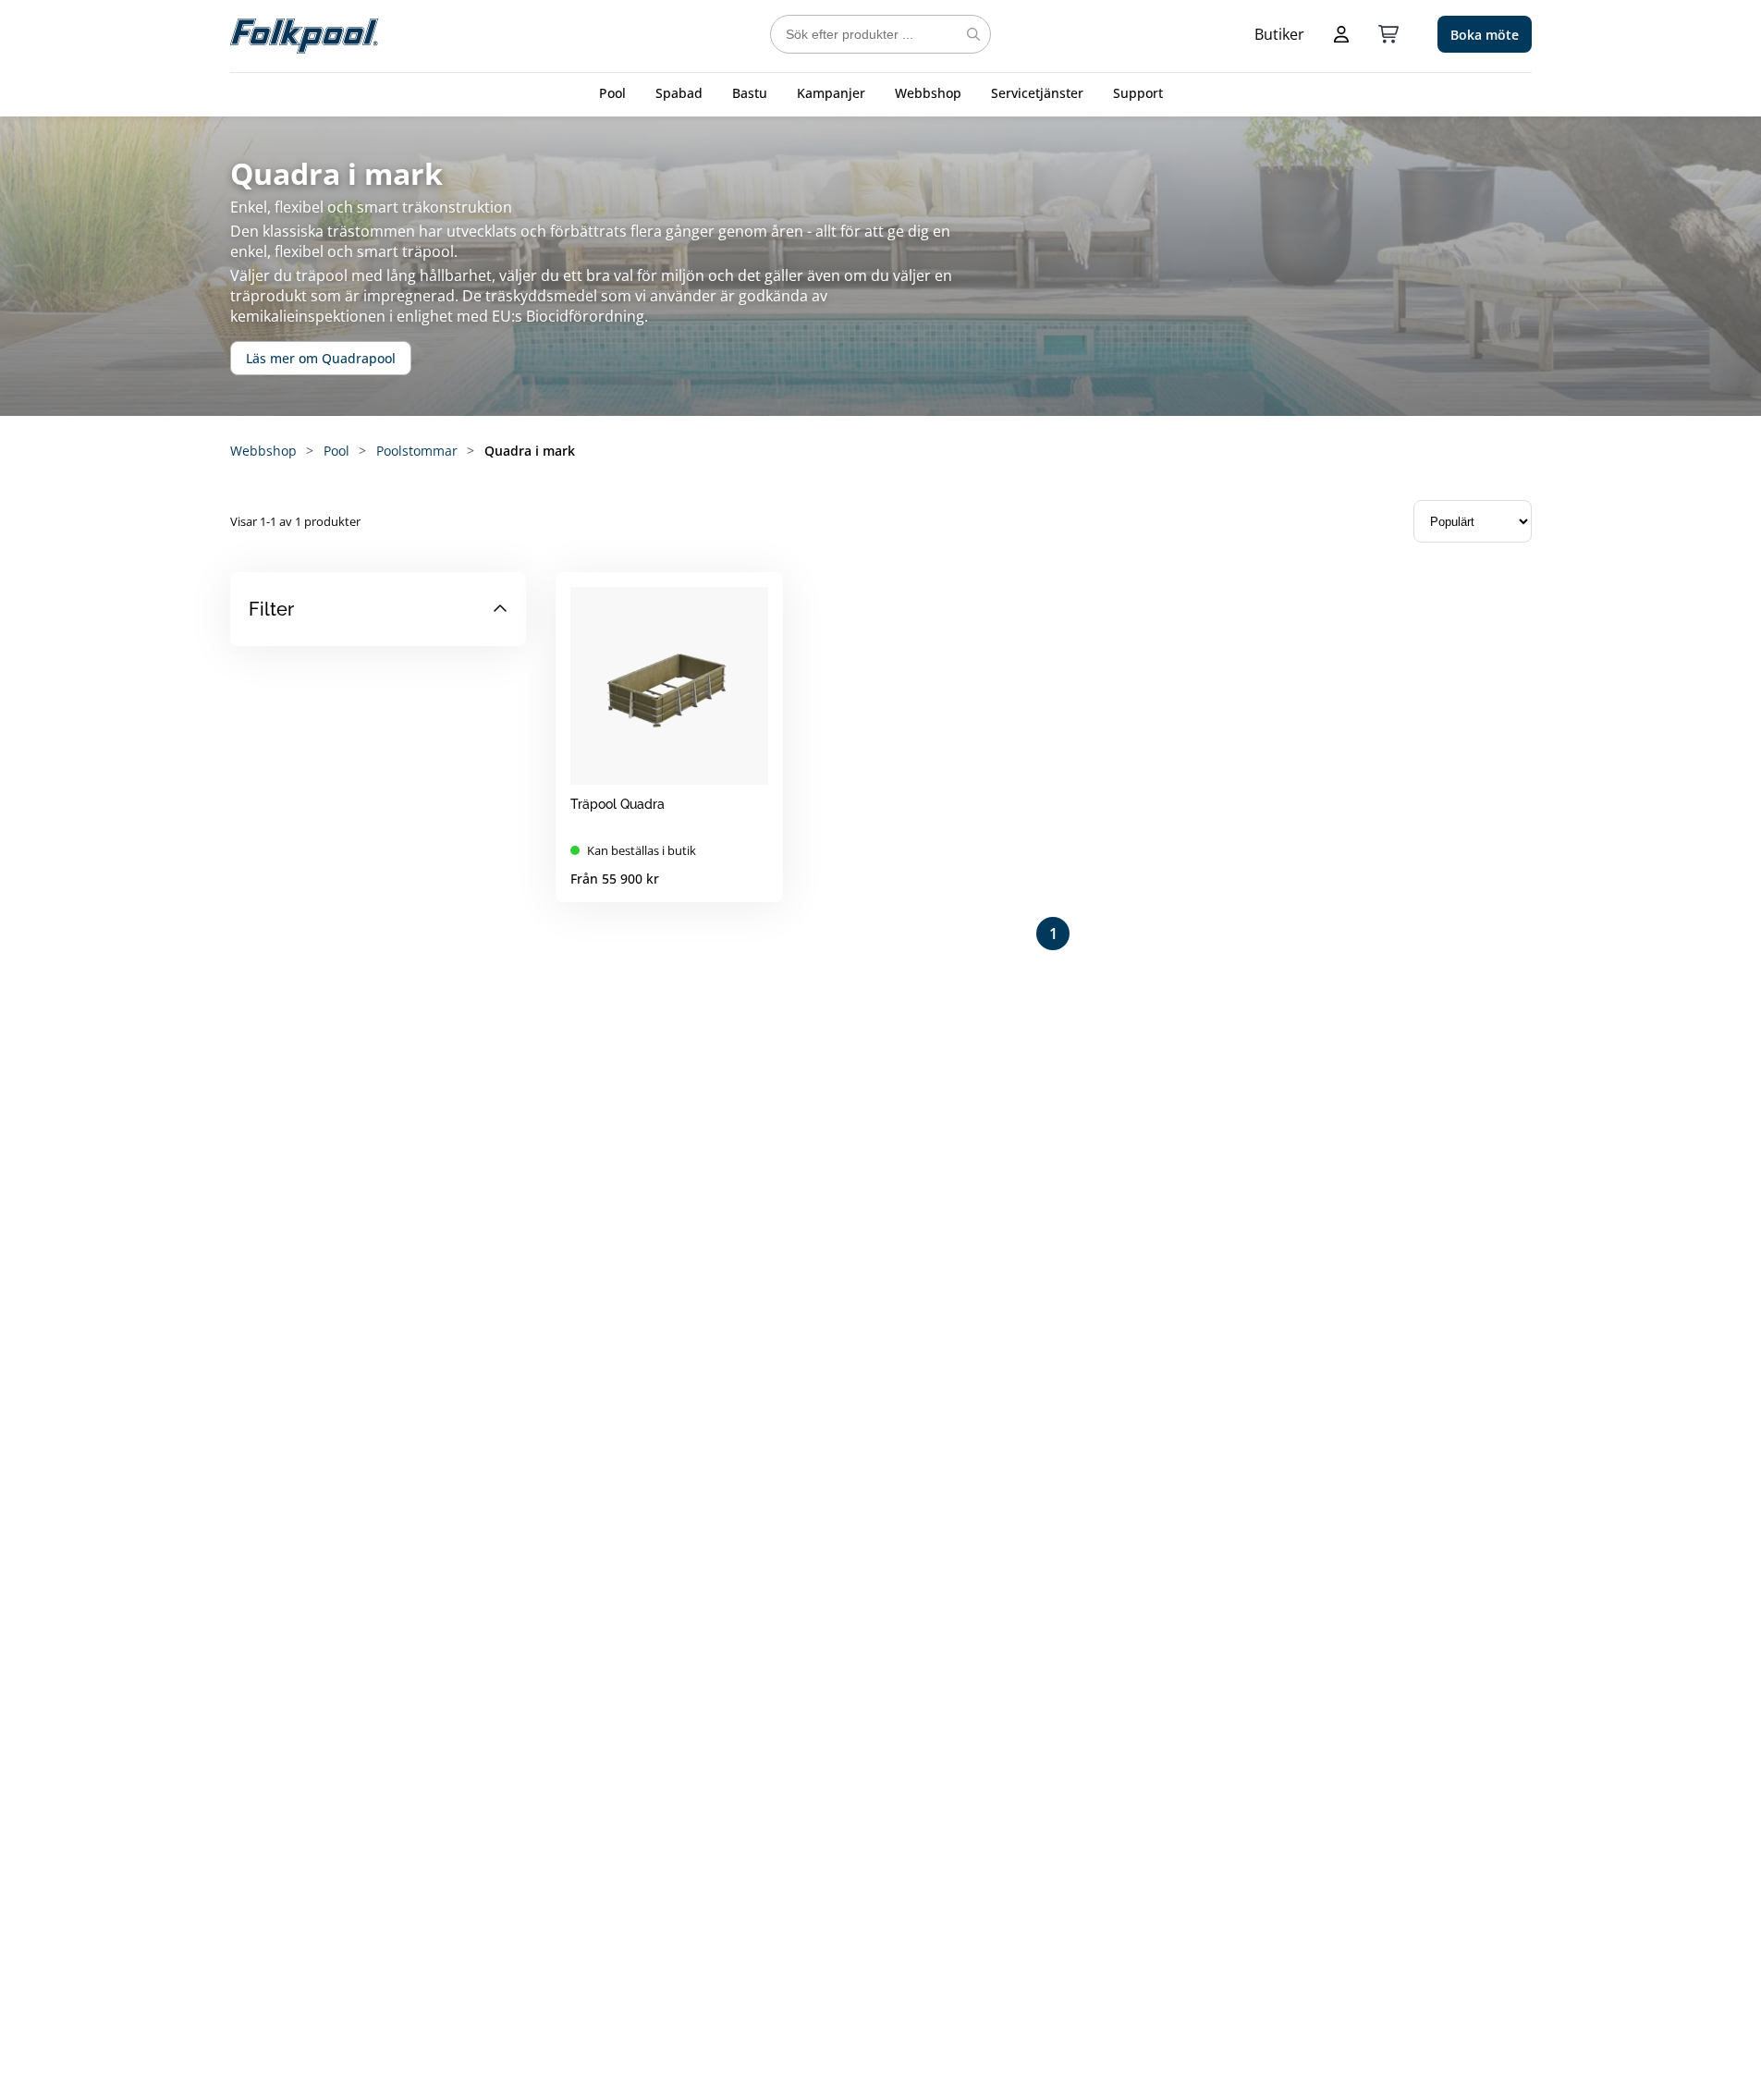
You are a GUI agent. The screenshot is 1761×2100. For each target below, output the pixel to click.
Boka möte (1485, 35)
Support (1138, 93)
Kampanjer (831, 93)
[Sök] (973, 34)
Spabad (679, 93)
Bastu (750, 93)
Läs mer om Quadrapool (321, 358)
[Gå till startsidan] (304, 34)
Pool (612, 93)
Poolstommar (417, 451)
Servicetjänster (1037, 93)
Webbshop (928, 93)
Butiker (1279, 34)
